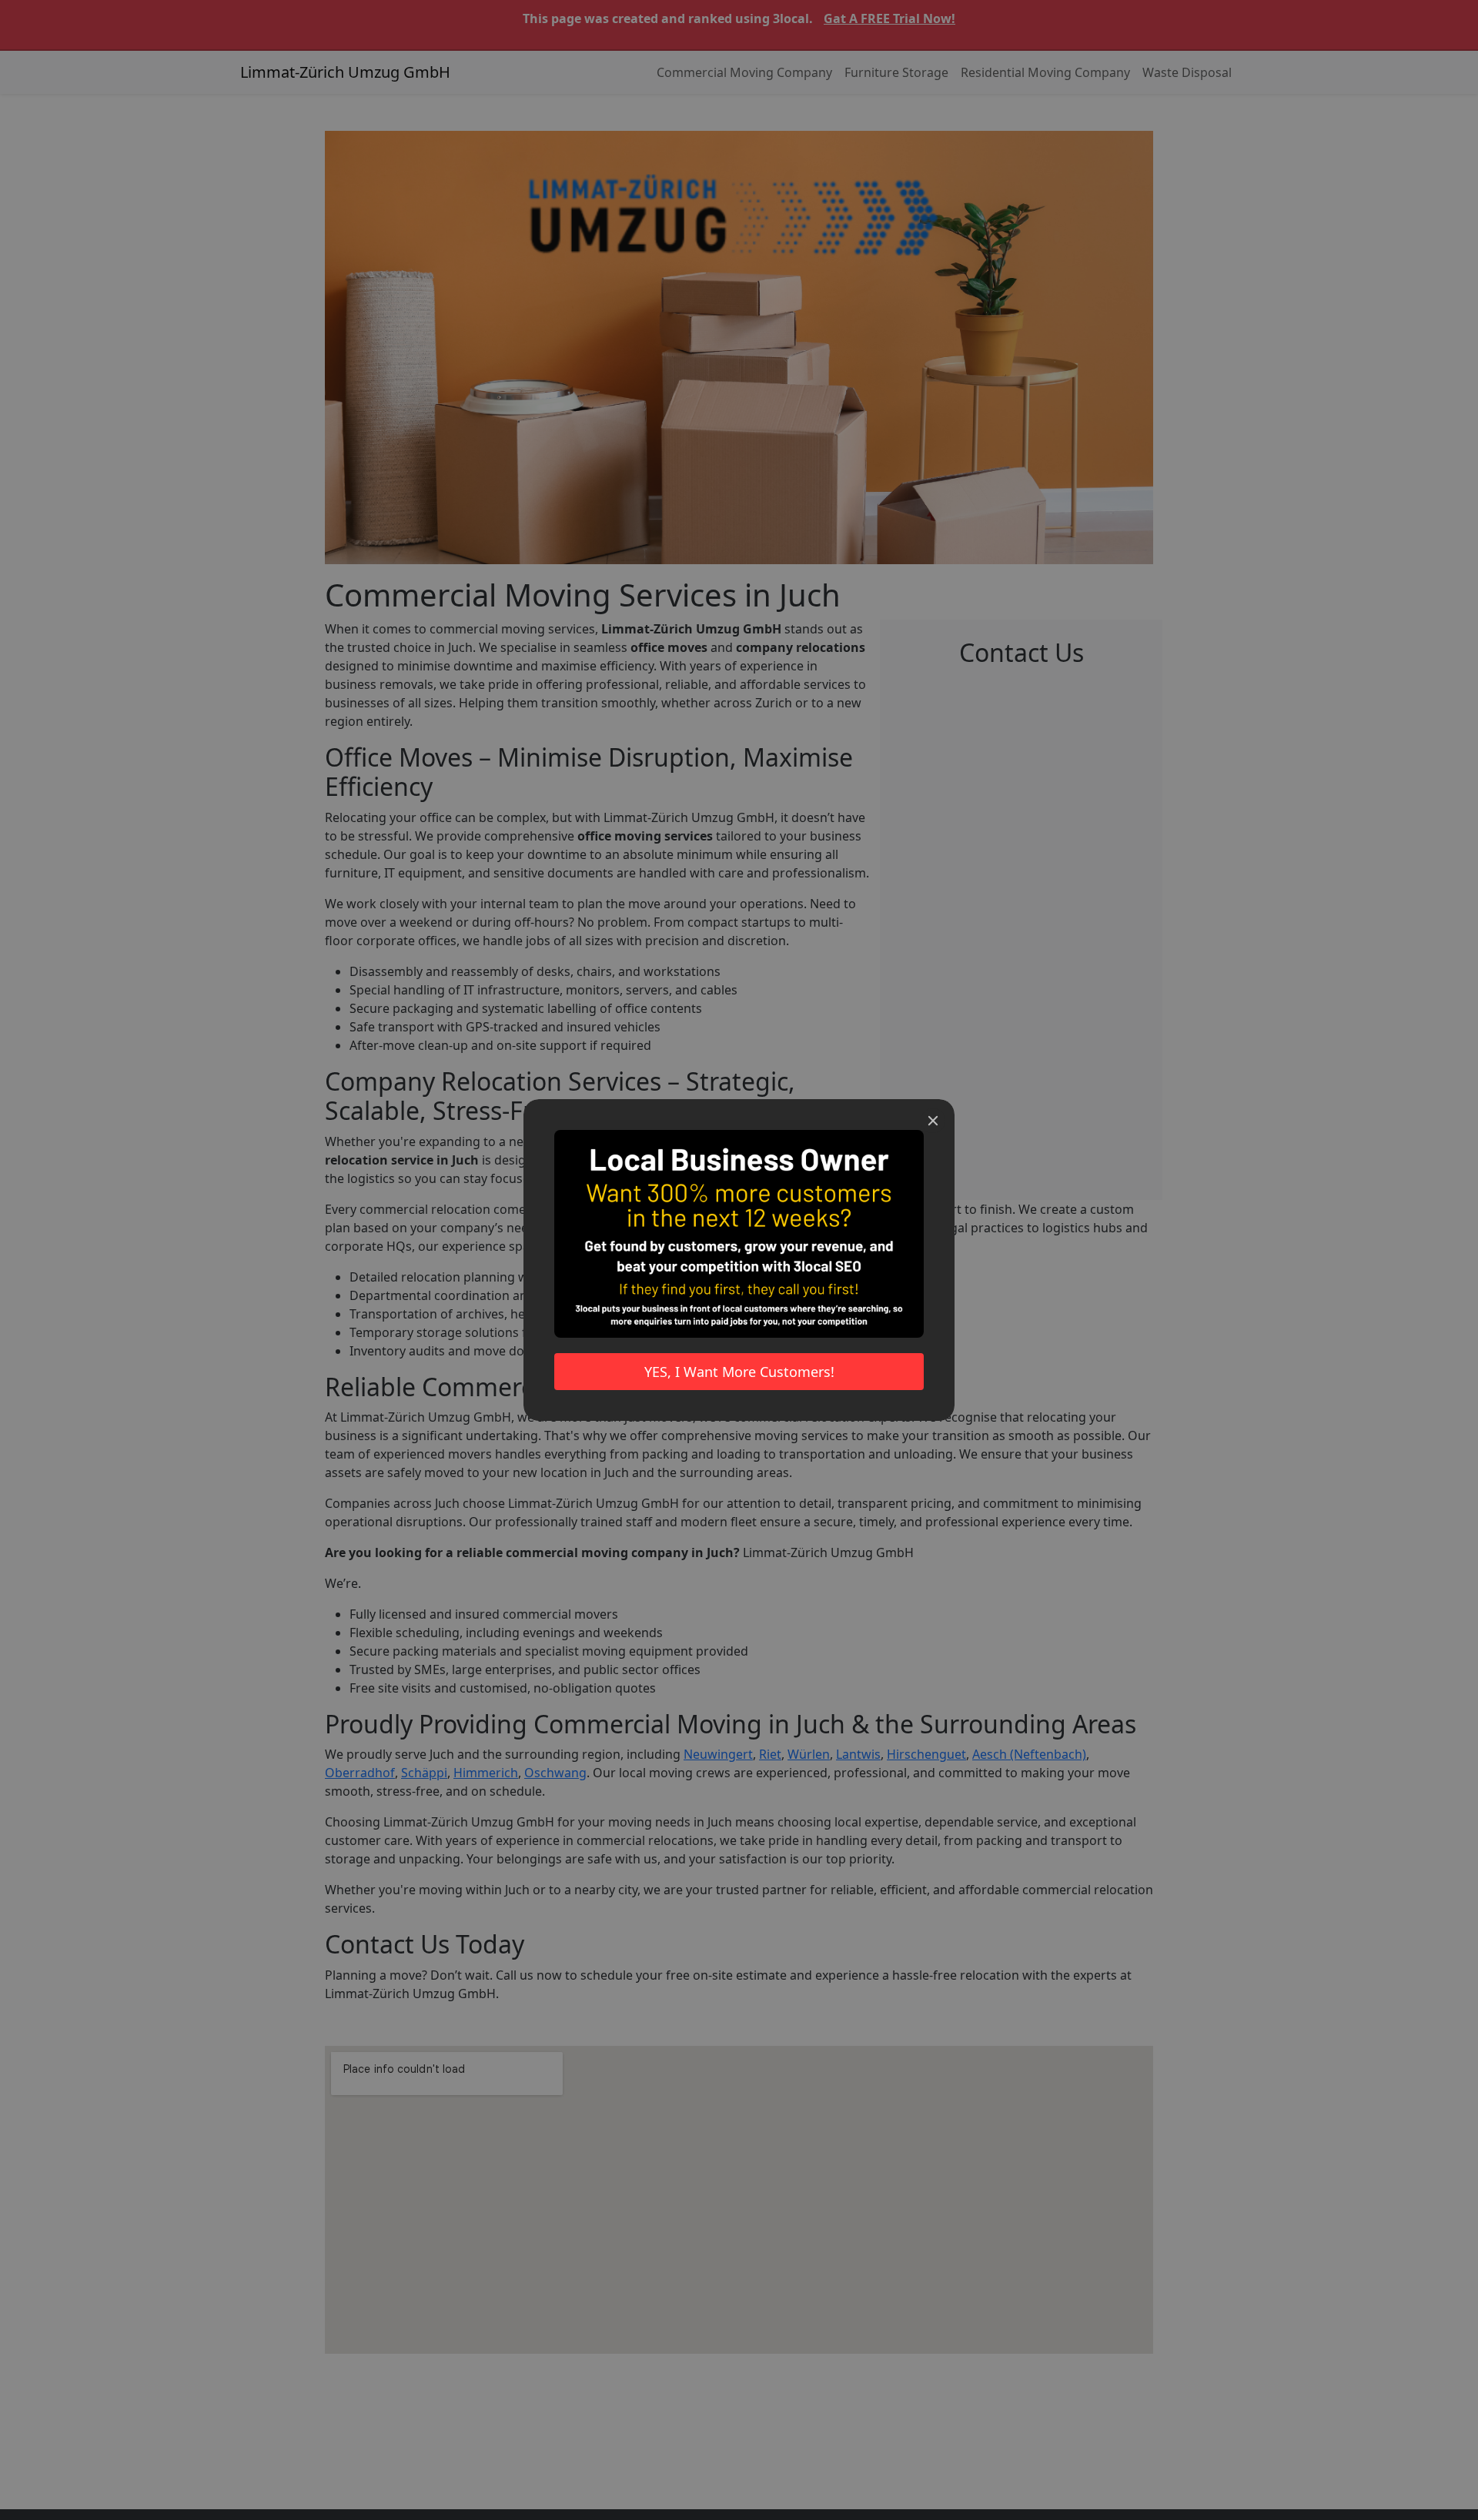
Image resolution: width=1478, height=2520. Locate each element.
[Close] (933, 1121)
